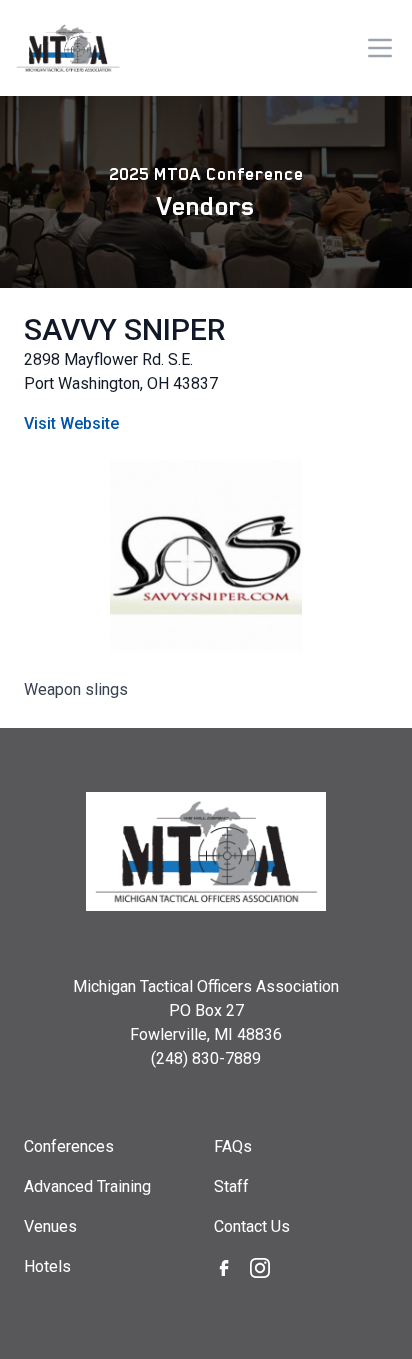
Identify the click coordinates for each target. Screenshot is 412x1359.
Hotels (47, 1266)
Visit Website (71, 423)
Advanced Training (87, 1186)
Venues (50, 1226)
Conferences (69, 1146)
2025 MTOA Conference (206, 174)
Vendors (206, 206)
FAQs (233, 1146)
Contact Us (252, 1226)
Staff (231, 1186)
